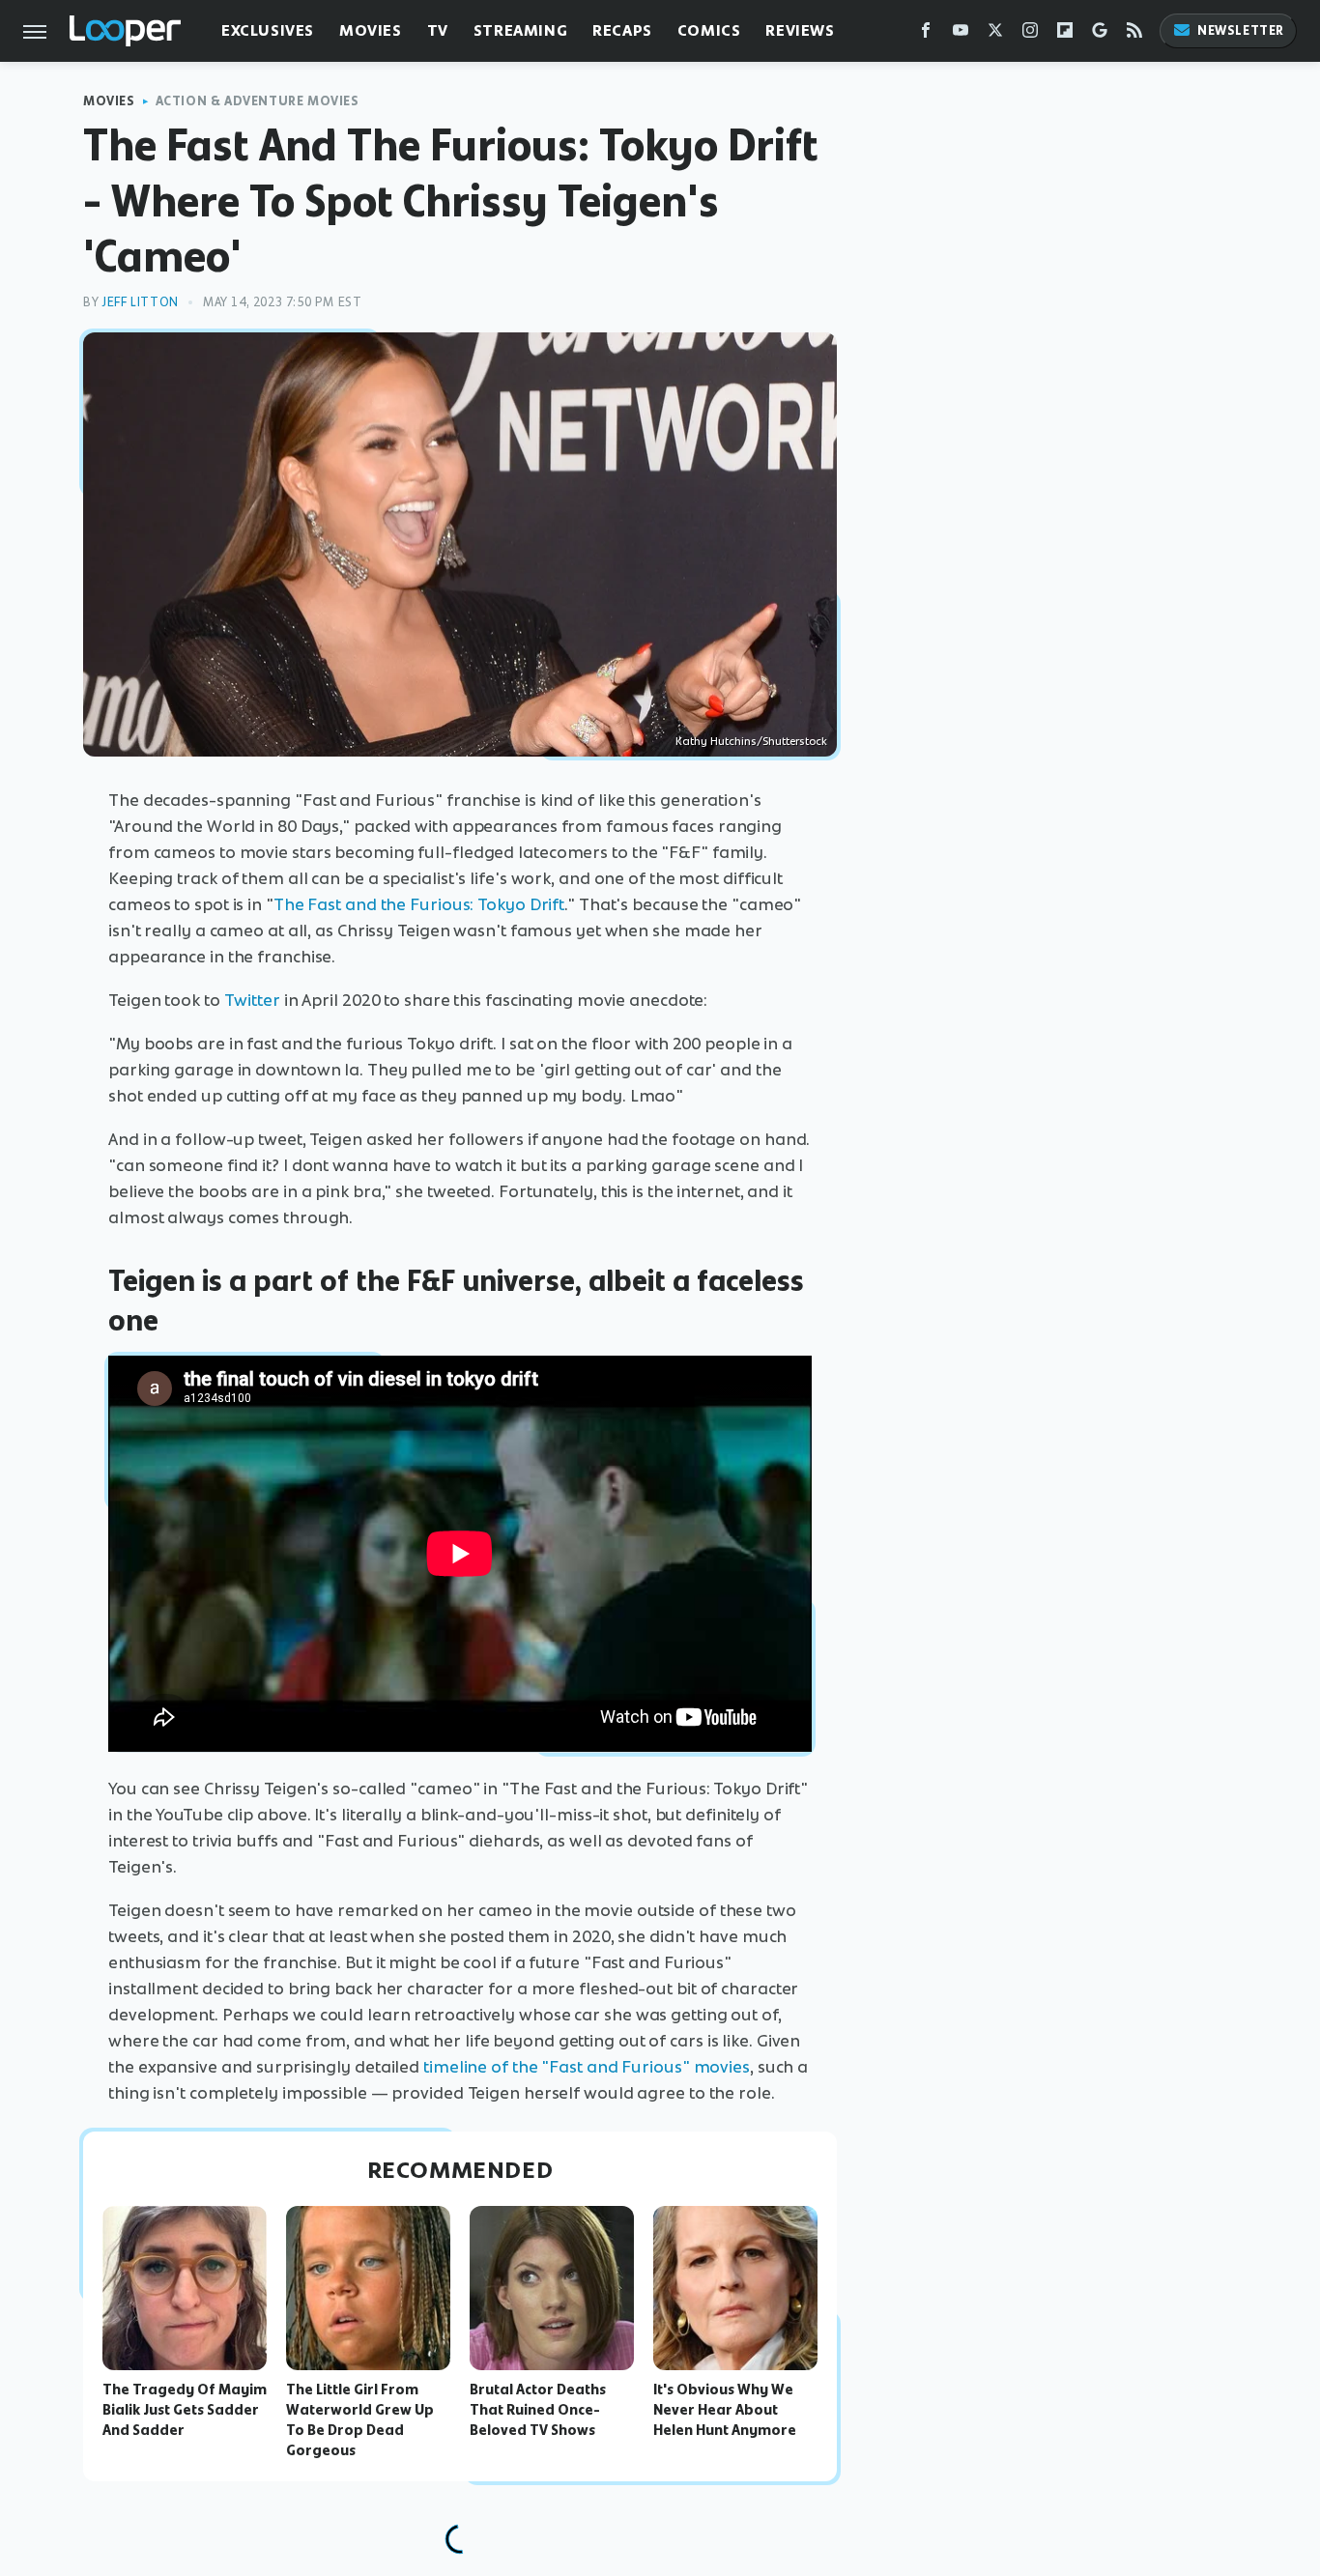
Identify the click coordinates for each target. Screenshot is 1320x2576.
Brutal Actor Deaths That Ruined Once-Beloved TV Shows (538, 2410)
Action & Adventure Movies (258, 101)
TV (438, 30)
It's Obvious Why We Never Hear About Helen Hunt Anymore (725, 2410)
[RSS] (1134, 34)
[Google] (1100, 34)
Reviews (800, 30)
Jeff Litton (140, 302)
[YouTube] (961, 34)
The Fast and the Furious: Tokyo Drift (419, 904)
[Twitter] (995, 34)
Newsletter (1241, 30)
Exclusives (268, 30)
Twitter (252, 1000)
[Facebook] (926, 34)
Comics (709, 30)
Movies (371, 30)
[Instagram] (1030, 34)
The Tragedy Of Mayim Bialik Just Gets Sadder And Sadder (185, 2410)
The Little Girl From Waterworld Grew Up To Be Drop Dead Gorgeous (360, 2419)
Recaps (622, 30)
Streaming (520, 30)
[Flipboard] (1065, 34)
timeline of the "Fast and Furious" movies (587, 2067)
